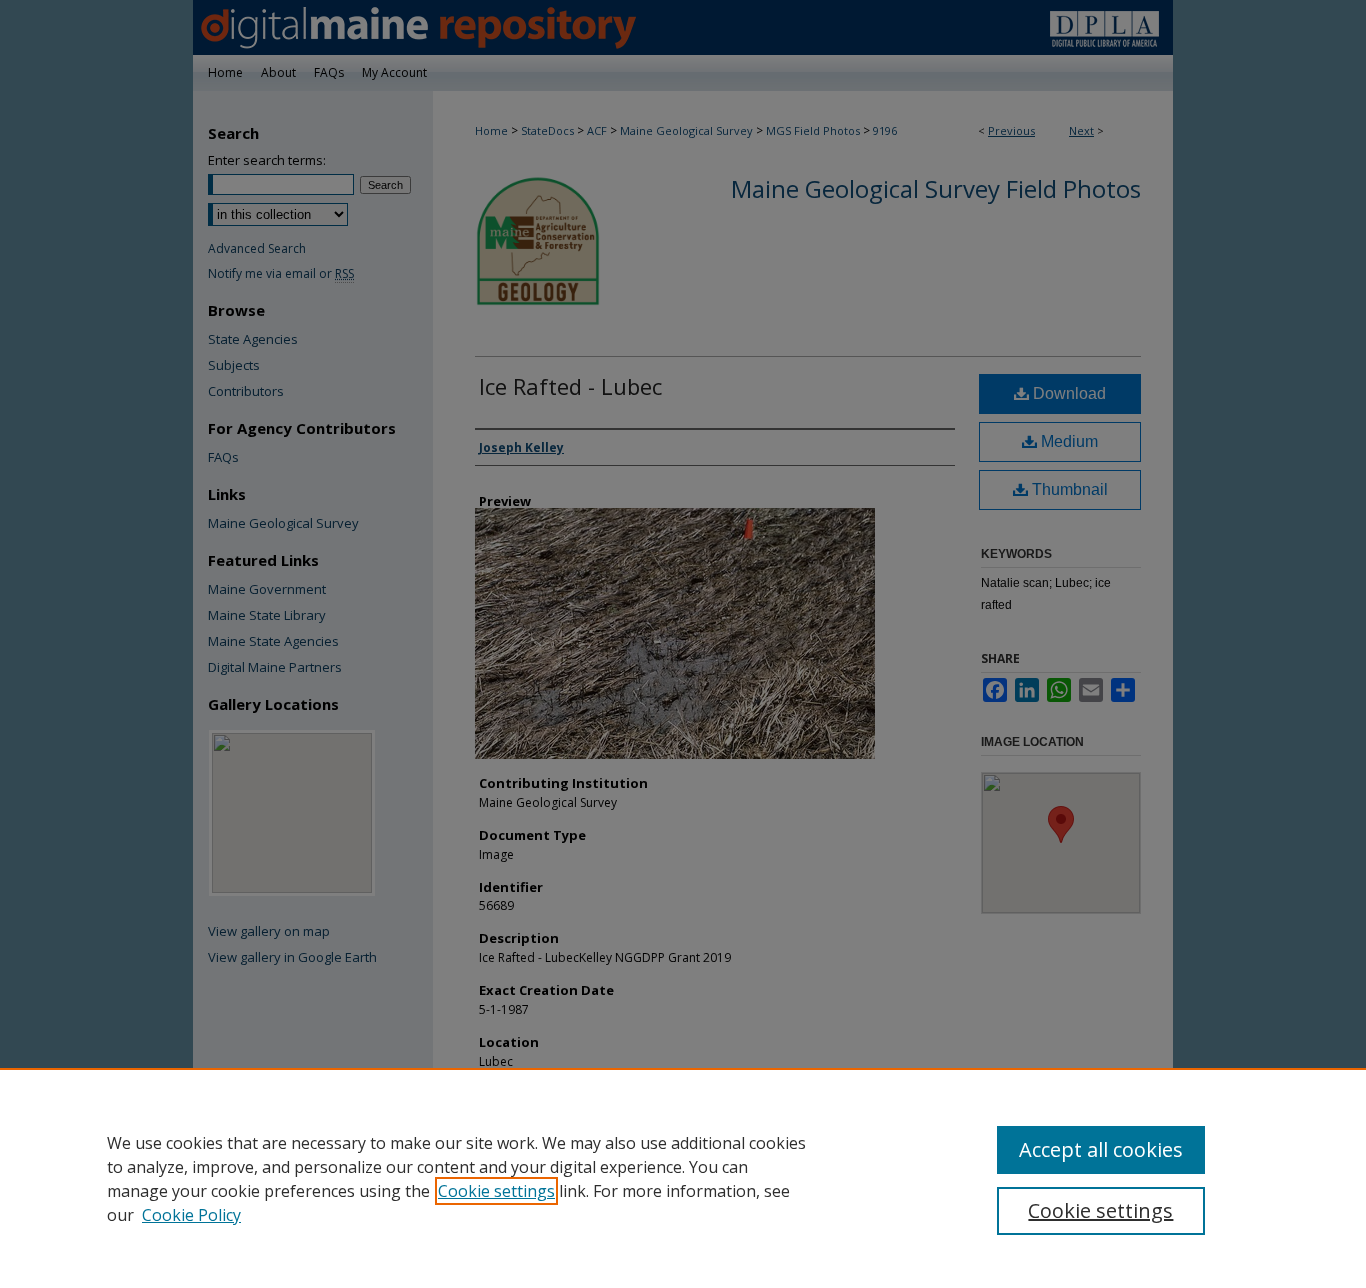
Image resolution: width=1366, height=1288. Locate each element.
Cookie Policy (191, 1215)
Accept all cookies (1101, 1149)
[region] (683, 1178)
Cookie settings (496, 1191)
